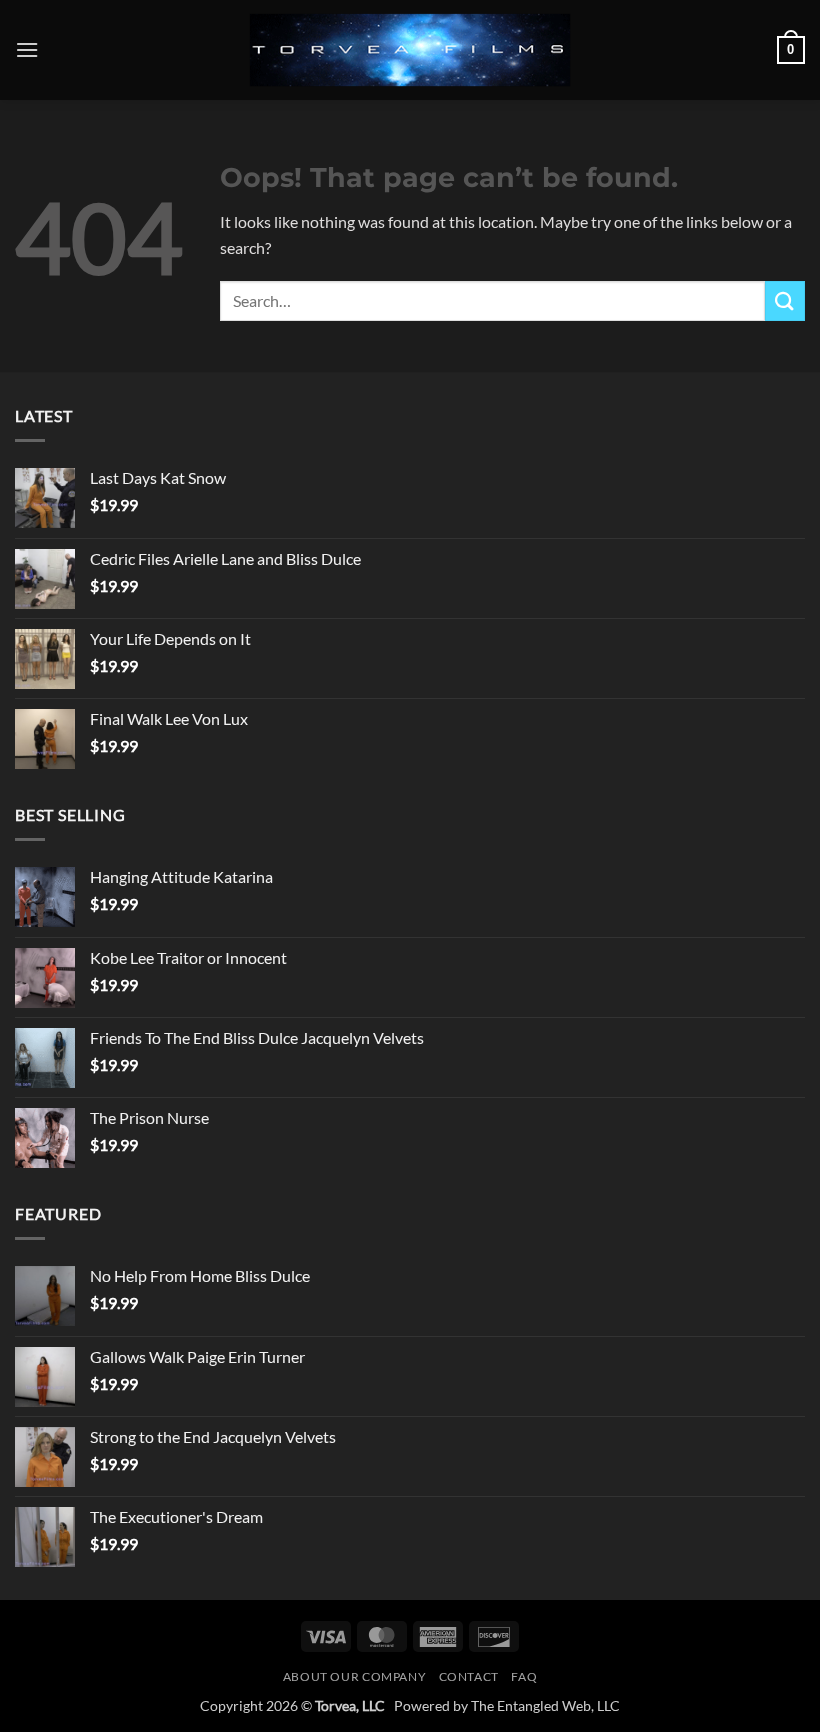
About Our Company (354, 1676)
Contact (469, 1676)
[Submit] (785, 300)
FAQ (524, 1676)
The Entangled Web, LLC (545, 1705)
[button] (27, 49)
